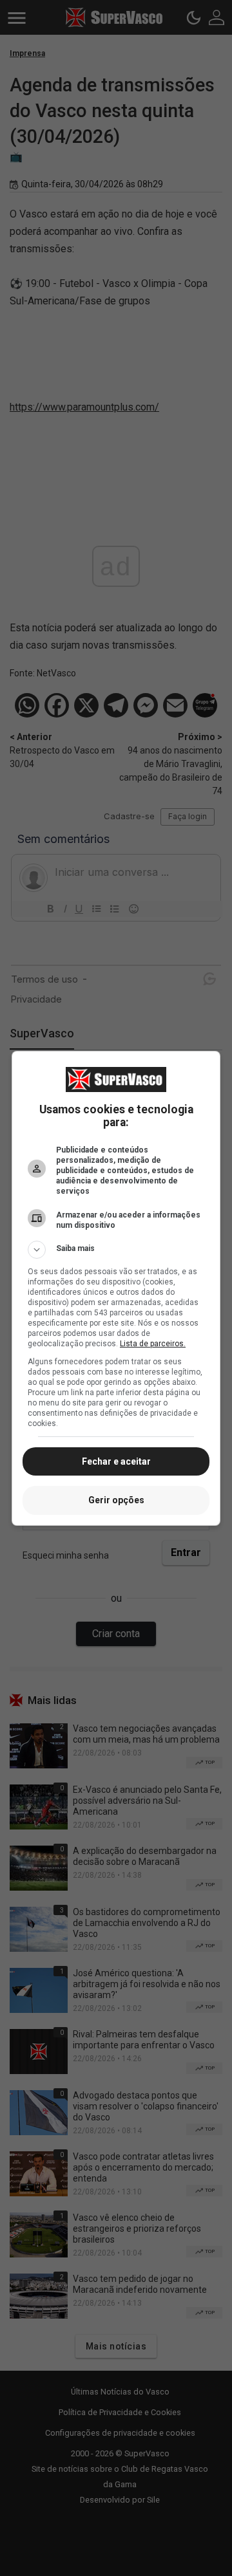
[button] (116, 1250)
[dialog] (116, 1288)
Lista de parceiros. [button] (153, 1344)
